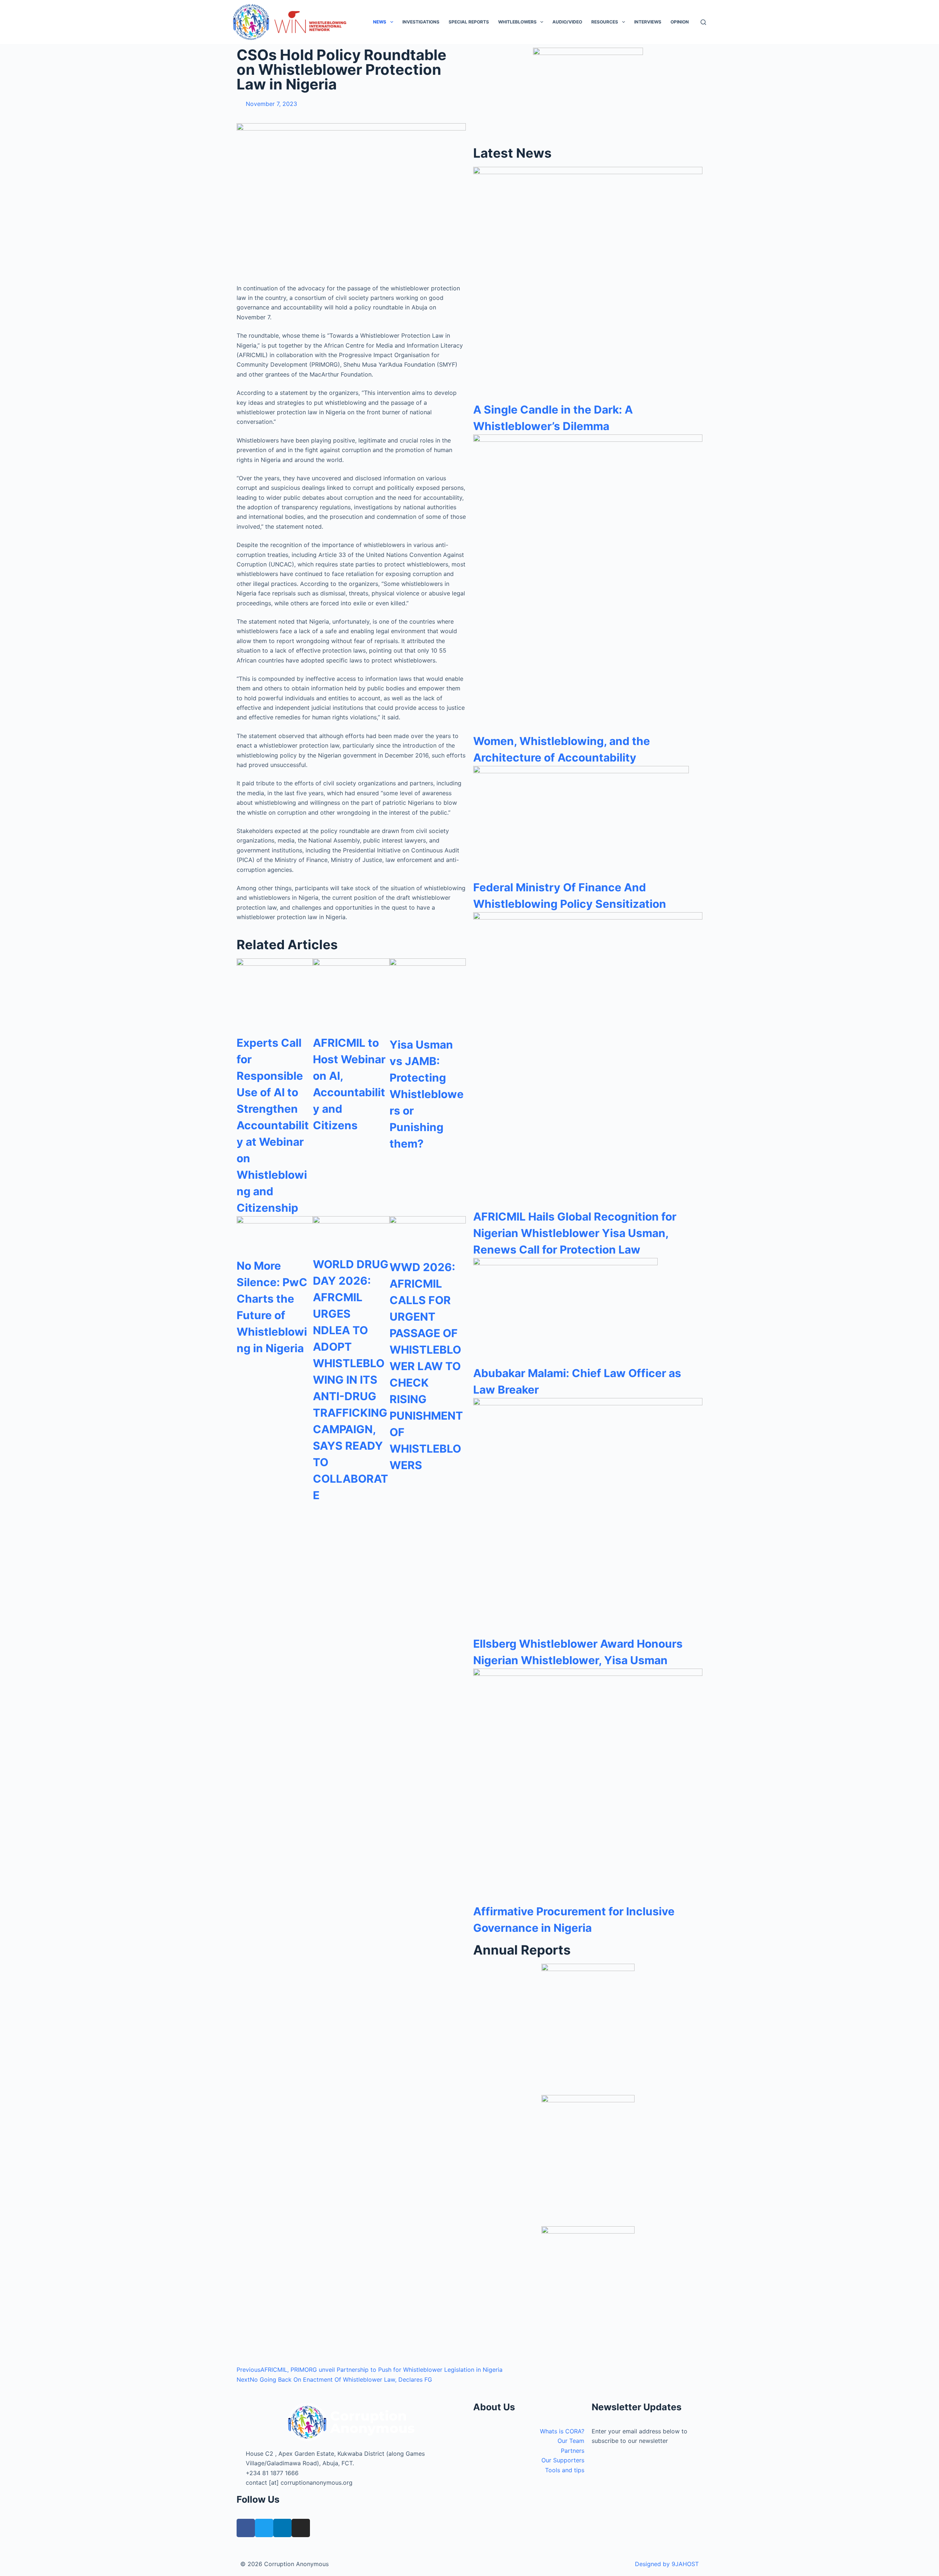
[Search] (703, 22)
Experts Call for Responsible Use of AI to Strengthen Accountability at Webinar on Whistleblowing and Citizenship (273, 1125)
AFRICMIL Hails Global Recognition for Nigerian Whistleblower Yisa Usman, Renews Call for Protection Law (575, 1233)
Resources (605, 22)
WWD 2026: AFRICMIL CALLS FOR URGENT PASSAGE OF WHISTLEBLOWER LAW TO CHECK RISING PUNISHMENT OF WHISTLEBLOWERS (426, 1366)
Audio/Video (567, 22)
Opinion (680, 22)
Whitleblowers (517, 22)
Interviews (648, 22)
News (380, 22)
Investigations (421, 22)
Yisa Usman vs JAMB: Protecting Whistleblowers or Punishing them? (427, 1094)
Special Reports (469, 22)
